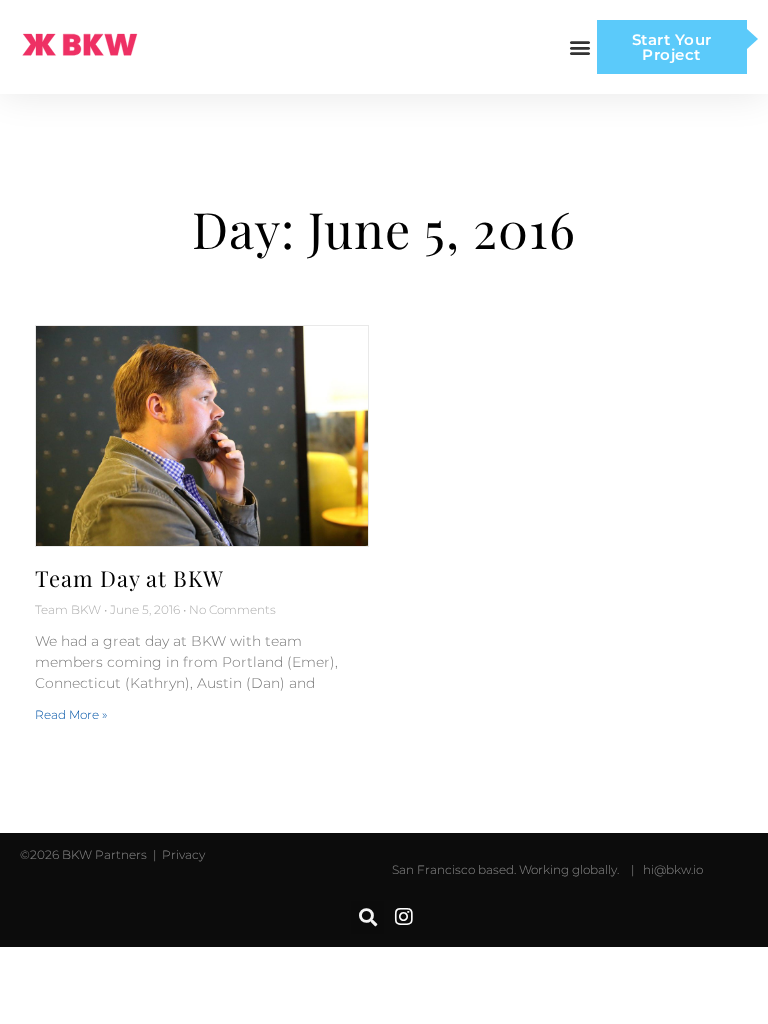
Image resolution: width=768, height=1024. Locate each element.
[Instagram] (404, 917)
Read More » (71, 714)
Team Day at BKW (129, 578)
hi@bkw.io (673, 869)
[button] (580, 47)
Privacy (182, 854)
